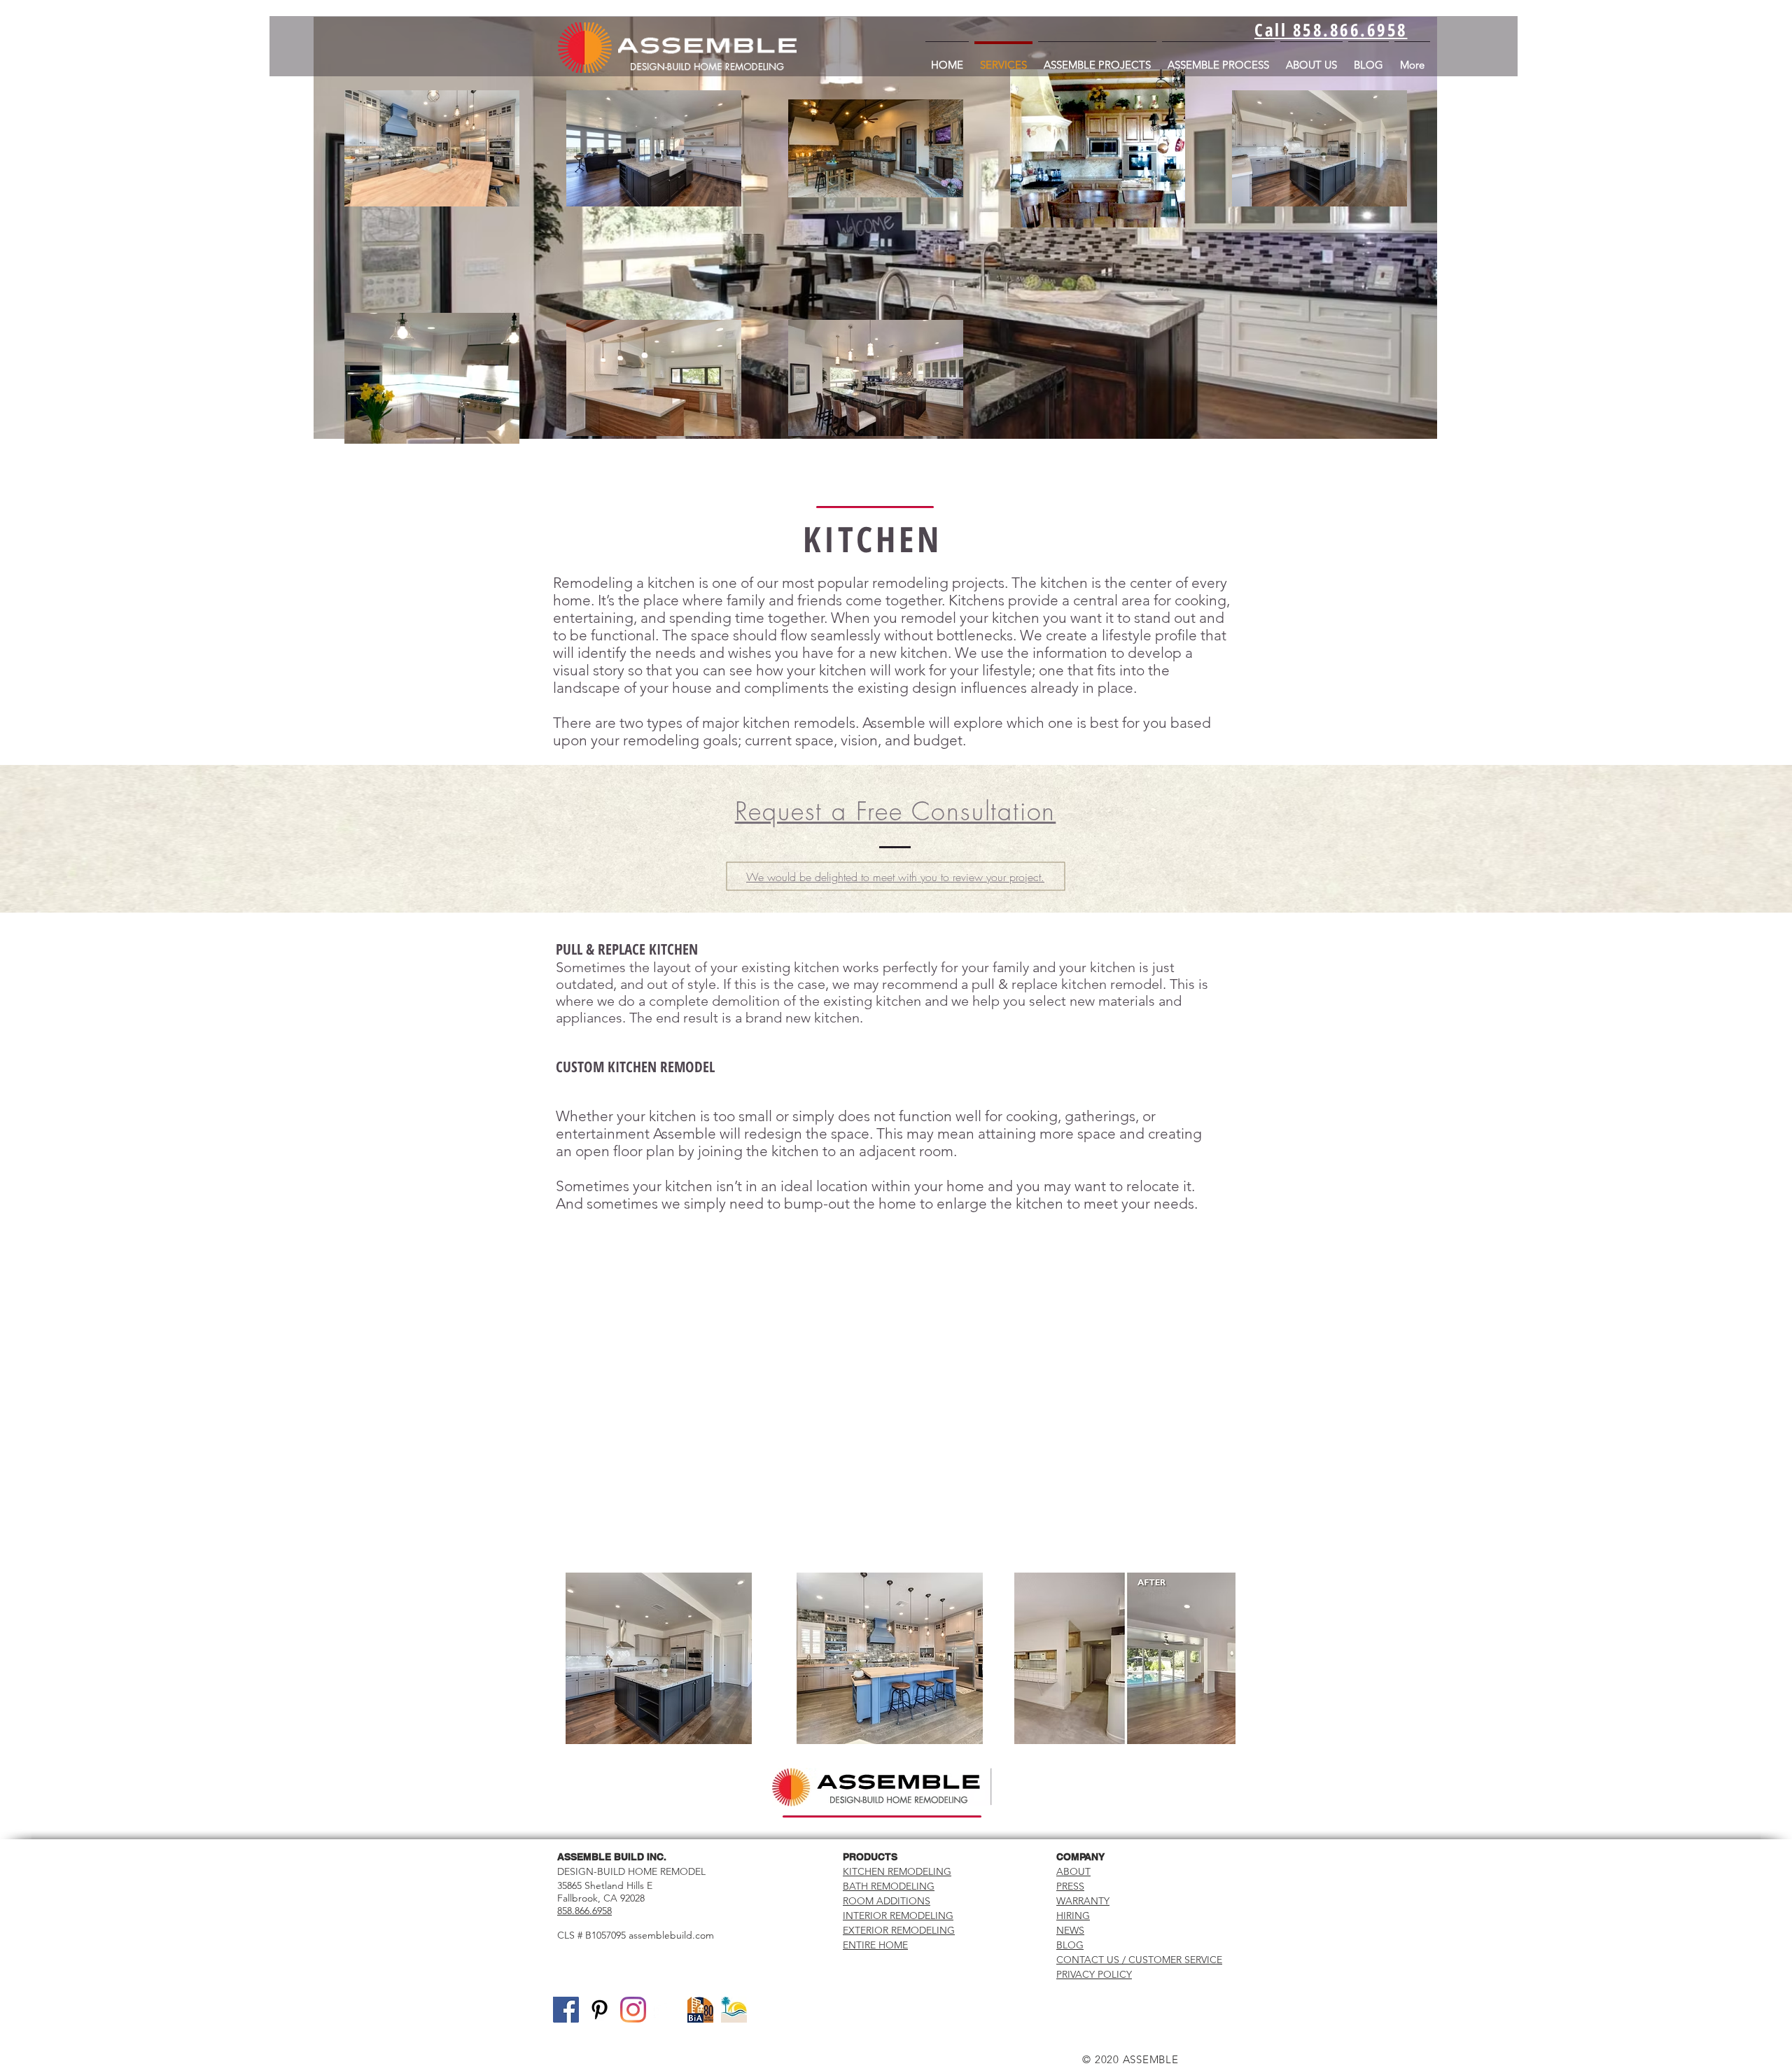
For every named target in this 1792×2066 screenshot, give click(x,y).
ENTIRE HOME (875, 1945)
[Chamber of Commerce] (734, 2010)
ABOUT (1073, 1871)
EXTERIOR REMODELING (899, 1930)
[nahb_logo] (667, 2010)
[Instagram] (633, 2010)
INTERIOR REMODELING (898, 1916)
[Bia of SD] (700, 2010)
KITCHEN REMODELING (897, 1871)
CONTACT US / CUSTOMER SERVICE (1139, 1960)
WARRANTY (1083, 1901)
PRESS (1070, 1886)
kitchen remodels (799, 723)
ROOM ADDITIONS (887, 1901)
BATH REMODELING (889, 1886)
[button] (659, 1658)
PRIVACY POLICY (1094, 1974)
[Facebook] (566, 2010)
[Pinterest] (600, 2010)
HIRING (1073, 1916)
